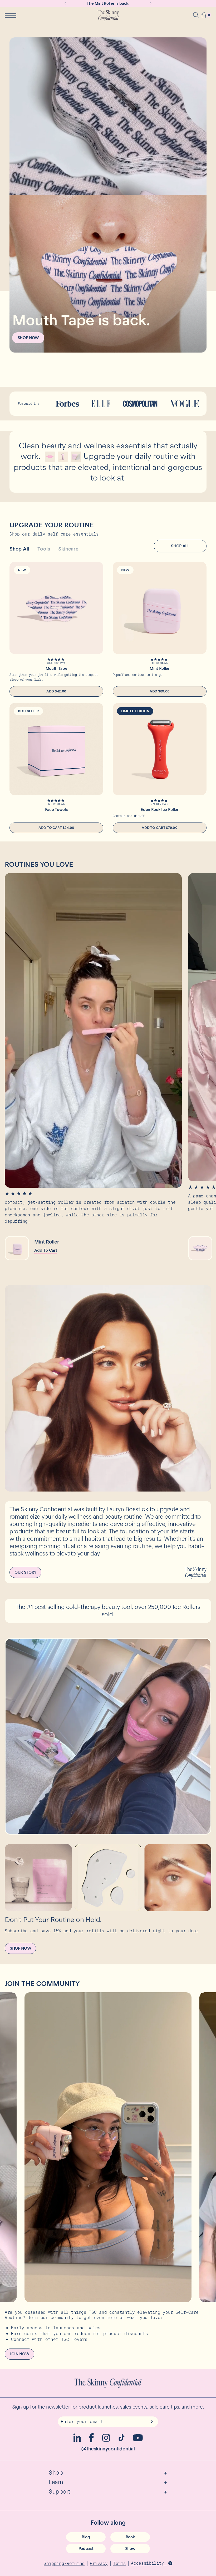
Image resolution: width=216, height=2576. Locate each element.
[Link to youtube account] (138, 2440)
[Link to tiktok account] (122, 2440)
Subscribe (151, 2422)
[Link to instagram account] (106, 2440)
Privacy (99, 2563)
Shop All (19, 549)
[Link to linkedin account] (77, 2441)
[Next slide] (151, 3)
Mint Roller (159, 668)
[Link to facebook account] (92, 2441)
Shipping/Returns (64, 2563)
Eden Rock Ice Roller (160, 810)
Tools (44, 549)
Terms (119, 2563)
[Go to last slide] (65, 3)
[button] (204, 16)
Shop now (28, 338)
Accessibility (149, 2563)
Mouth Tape (57, 668)
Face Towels (56, 810)
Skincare (68, 549)
